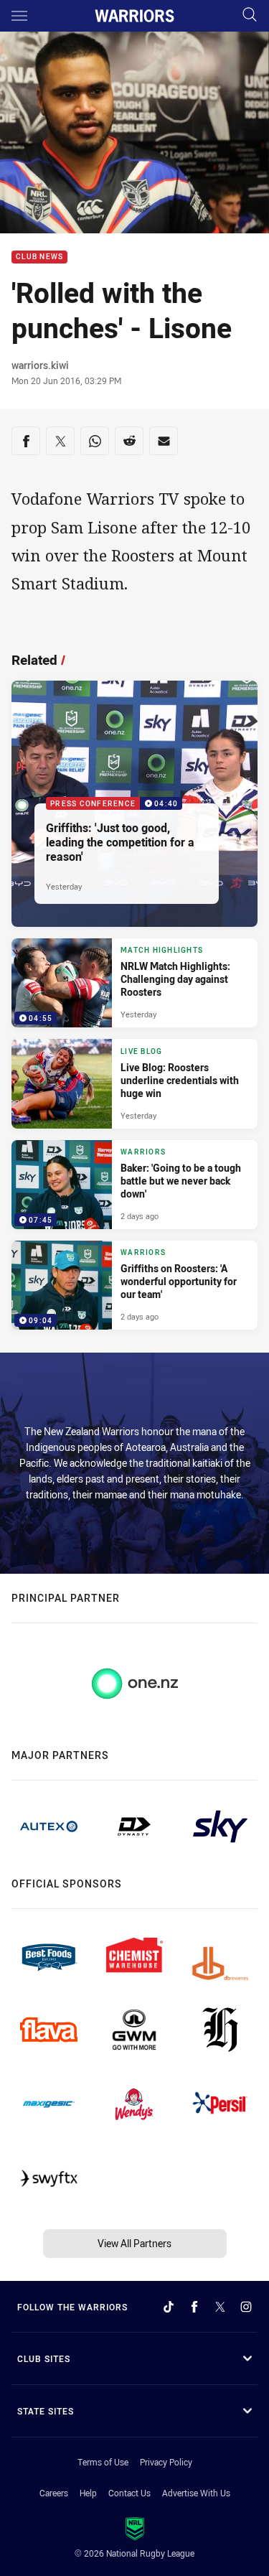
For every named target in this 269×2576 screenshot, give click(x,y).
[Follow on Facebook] (194, 2307)
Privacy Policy (166, 2462)
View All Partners (134, 2243)
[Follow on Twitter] (220, 2307)
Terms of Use (103, 2462)
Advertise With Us (196, 2493)
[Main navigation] (19, 16)
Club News (39, 257)
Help (88, 2493)
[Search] (250, 15)
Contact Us (129, 2493)
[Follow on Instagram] (246, 2307)
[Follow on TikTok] (169, 2307)
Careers (54, 2493)
